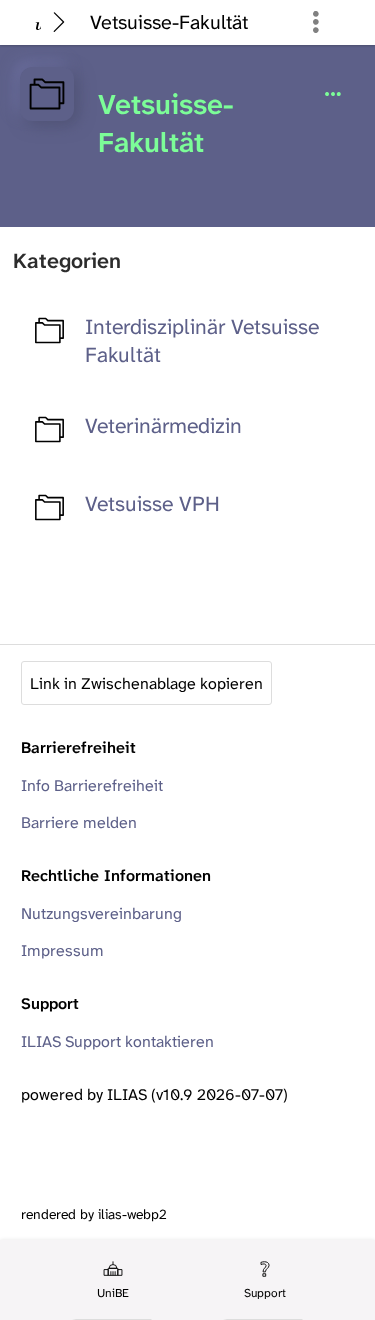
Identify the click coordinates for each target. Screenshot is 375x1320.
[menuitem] (112, 1280)
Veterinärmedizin (163, 426)
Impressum (62, 950)
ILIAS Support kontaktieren (117, 1041)
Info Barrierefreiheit (92, 785)
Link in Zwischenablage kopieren (146, 683)
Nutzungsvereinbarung (101, 913)
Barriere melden (79, 822)
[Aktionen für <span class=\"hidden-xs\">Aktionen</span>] (333, 95)
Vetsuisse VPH (152, 504)
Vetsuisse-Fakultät (169, 22)
